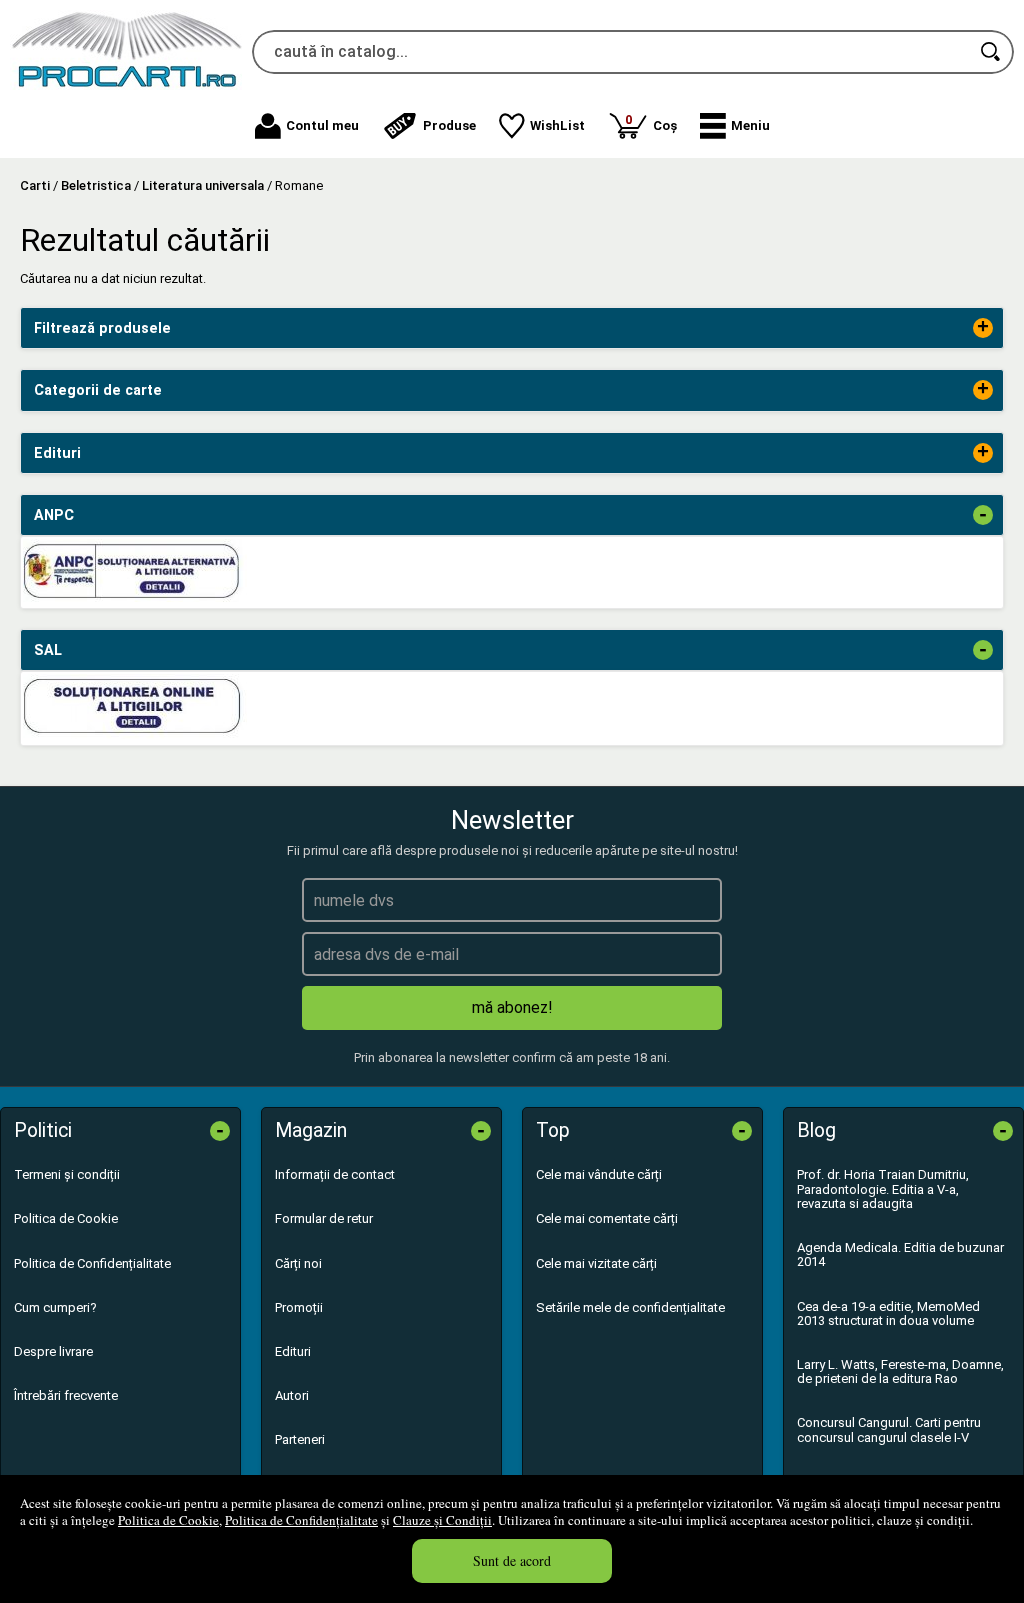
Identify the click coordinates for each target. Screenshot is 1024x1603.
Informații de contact (335, 1174)
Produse (449, 125)
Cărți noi (298, 1263)
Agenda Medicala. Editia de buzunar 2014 (900, 1254)
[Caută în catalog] (992, 52)
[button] (735, 126)
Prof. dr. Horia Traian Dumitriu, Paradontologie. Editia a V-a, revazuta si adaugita (883, 1189)
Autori (292, 1395)
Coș (651, 122)
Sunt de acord (512, 1560)
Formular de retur (324, 1218)
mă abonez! (512, 1007)
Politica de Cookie (168, 1520)
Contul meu (322, 125)
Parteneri (300, 1439)
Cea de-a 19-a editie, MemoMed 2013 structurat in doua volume (888, 1313)
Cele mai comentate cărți (607, 1218)
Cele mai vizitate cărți (596, 1263)
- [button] (983, 515)
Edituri (293, 1351)
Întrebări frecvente (66, 1395)
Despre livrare (53, 1351)
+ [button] (983, 328)
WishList (557, 125)
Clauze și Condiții (442, 1520)
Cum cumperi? (55, 1307)
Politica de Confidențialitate (301, 1520)
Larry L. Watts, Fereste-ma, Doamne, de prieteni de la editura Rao (900, 1371)
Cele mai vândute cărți (599, 1174)
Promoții (299, 1307)
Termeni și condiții (67, 1174)
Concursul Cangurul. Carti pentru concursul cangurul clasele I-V (889, 1429)
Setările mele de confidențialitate (630, 1307)
